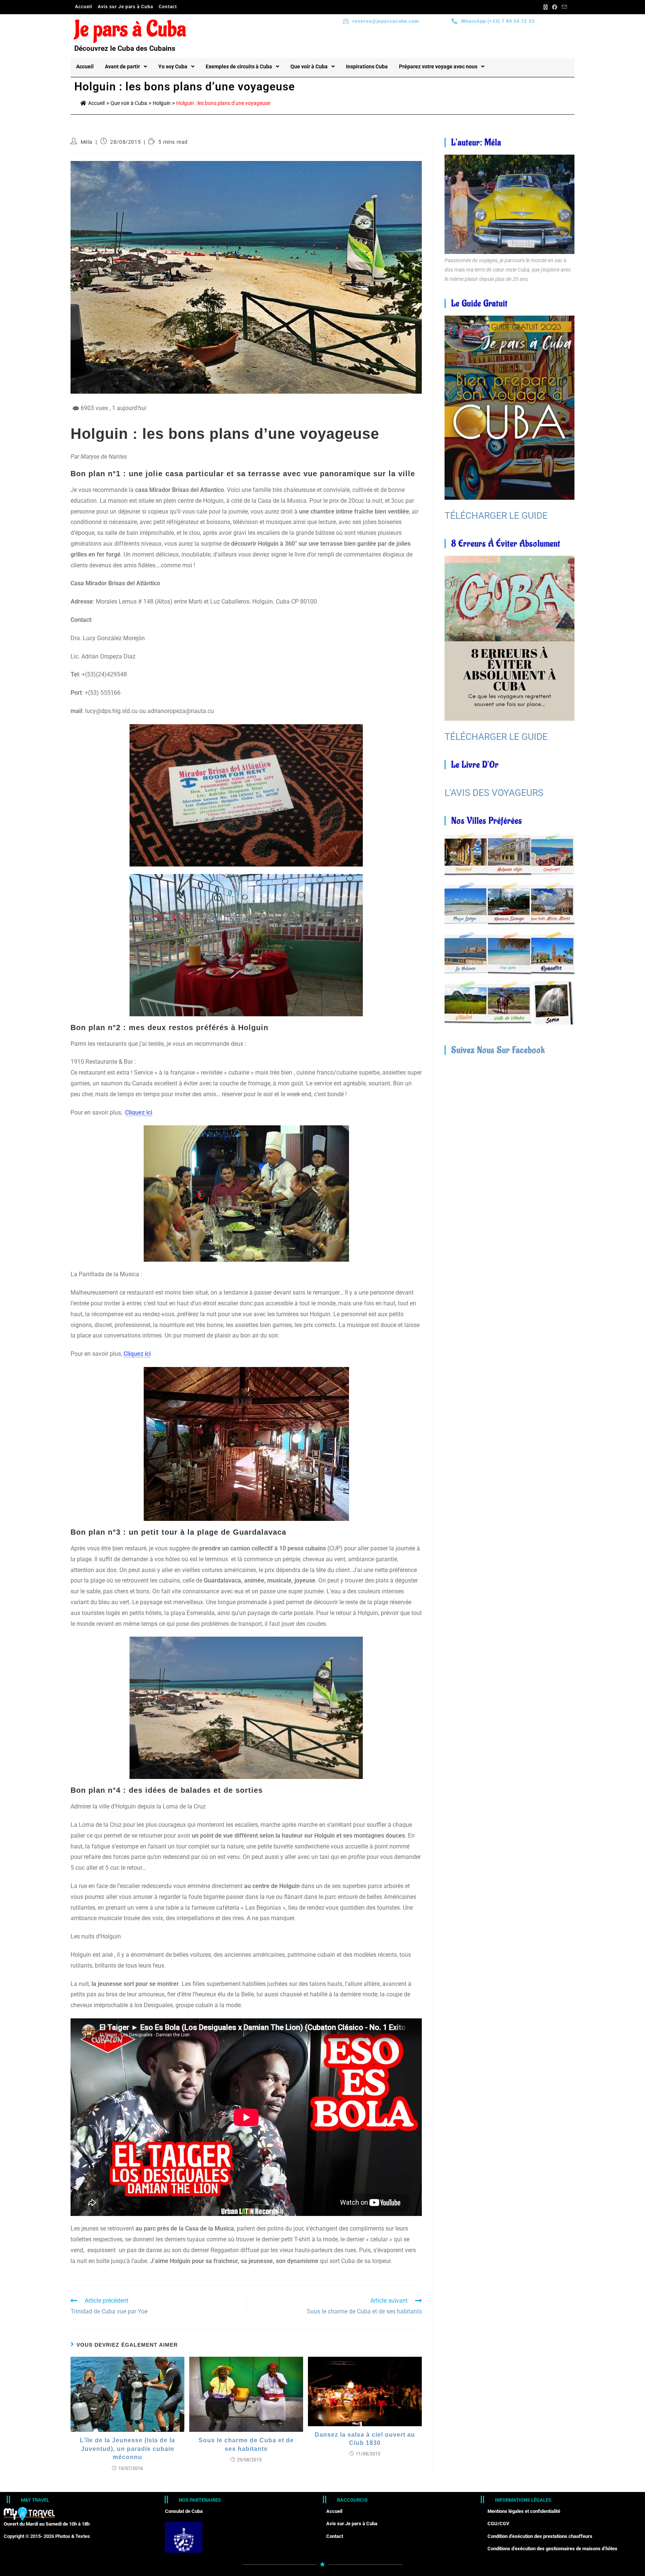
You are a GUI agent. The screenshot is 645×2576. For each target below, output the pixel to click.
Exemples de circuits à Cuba (239, 66)
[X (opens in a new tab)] (546, 7)
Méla (87, 142)
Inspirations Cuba (367, 66)
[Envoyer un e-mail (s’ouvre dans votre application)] (563, 7)
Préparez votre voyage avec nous (438, 66)
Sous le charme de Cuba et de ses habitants (246, 2444)
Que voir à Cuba (309, 66)
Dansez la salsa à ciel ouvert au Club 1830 (365, 2439)
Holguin (162, 103)
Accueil (84, 7)
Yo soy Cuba (173, 66)
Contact (168, 7)
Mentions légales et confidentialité (524, 2511)
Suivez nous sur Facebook (498, 1050)
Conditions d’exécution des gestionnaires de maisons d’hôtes (552, 2549)
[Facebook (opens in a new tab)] (555, 7)
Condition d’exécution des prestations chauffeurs (540, 2536)
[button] (126, 66)
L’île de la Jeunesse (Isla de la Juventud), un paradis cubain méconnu (127, 2449)
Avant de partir (122, 66)
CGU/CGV (498, 2524)
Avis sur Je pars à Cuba (125, 7)
